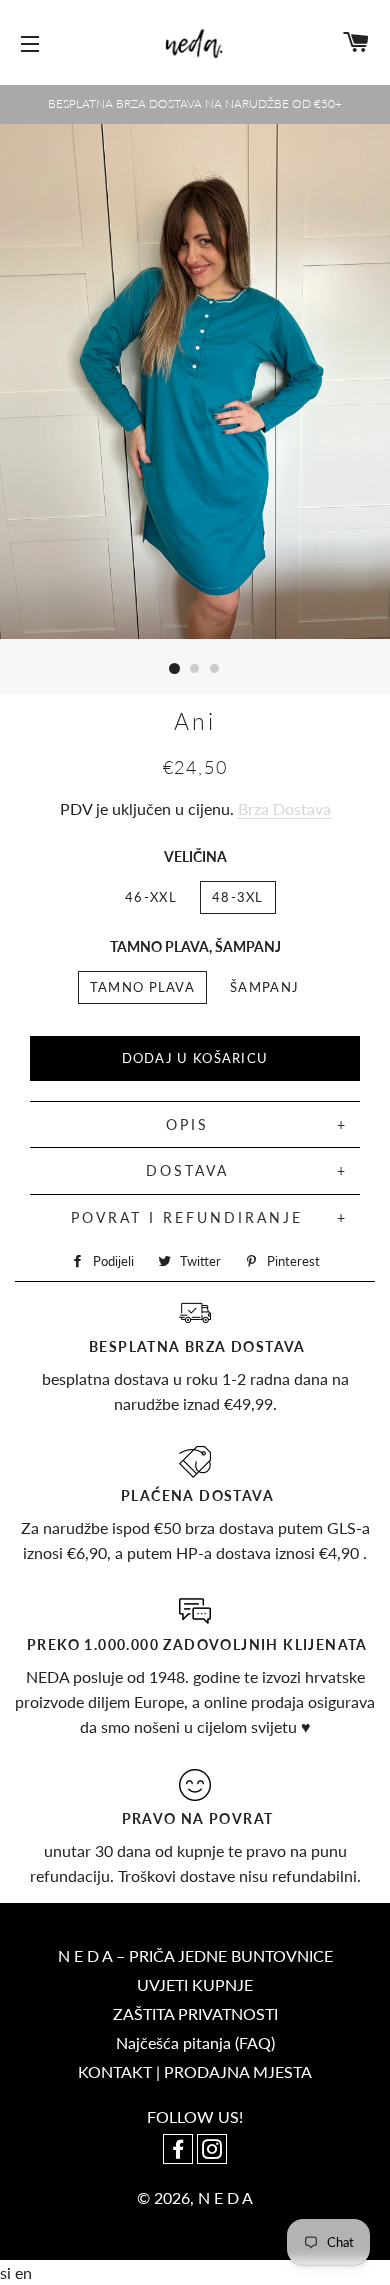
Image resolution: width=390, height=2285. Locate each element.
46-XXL (151, 897)
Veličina (195, 856)
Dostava (187, 1170)
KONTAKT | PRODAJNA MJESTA (195, 2071)
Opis (187, 1124)
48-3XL (238, 897)
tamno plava (142, 987)
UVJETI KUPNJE (195, 1984)
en (23, 2272)
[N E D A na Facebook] (180, 2150)
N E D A (225, 2197)
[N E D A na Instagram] (212, 2150)
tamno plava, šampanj (195, 946)
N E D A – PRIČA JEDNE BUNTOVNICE (195, 1955)
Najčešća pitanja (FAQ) (195, 2042)
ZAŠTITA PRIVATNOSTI (195, 2013)
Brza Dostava (284, 808)
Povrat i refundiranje (187, 1217)
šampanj (264, 987)
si (7, 2272)
